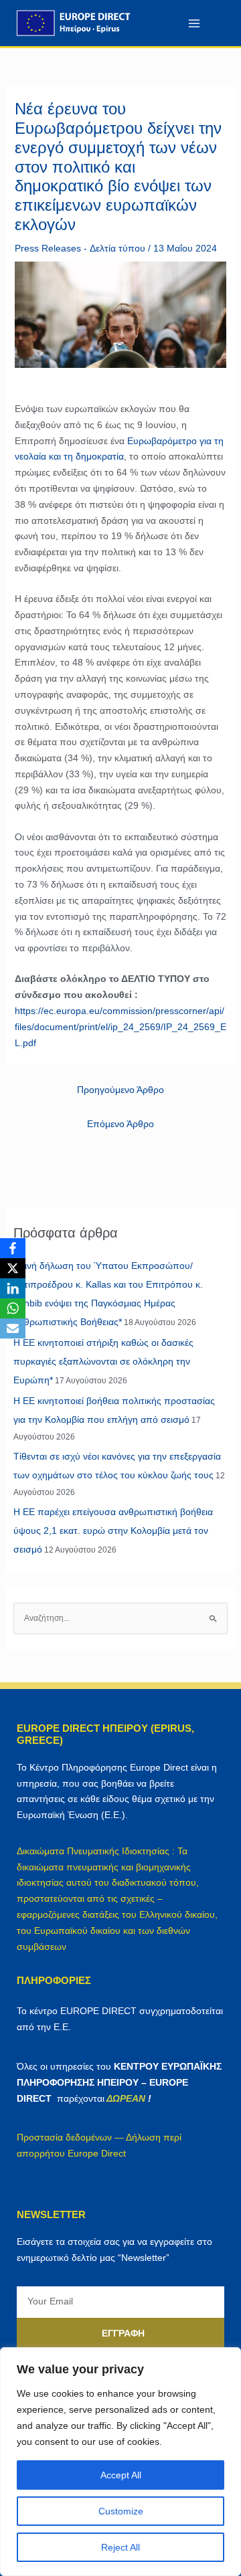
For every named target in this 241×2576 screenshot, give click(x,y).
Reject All (120, 2547)
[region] (120, 2462)
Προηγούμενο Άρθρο (120, 1090)
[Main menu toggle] (194, 23)
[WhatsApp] (13, 1308)
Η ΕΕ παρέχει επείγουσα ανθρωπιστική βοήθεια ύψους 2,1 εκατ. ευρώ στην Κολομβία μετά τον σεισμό (113, 1530)
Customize (121, 2511)
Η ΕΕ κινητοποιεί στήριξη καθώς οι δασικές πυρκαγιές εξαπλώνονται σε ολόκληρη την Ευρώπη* (103, 1361)
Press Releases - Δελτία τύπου (80, 248)
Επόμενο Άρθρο (120, 1124)
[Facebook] (13, 1248)
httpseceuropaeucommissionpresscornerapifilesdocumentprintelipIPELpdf (120, 1027)
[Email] (13, 1328)
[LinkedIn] (13, 1288)
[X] (13, 1268)
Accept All (121, 2475)
